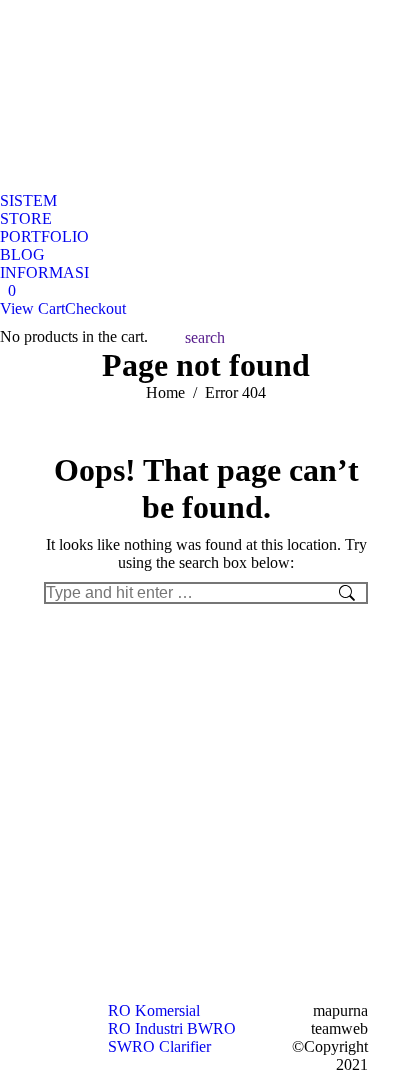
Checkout (95, 308)
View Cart (32, 308)
